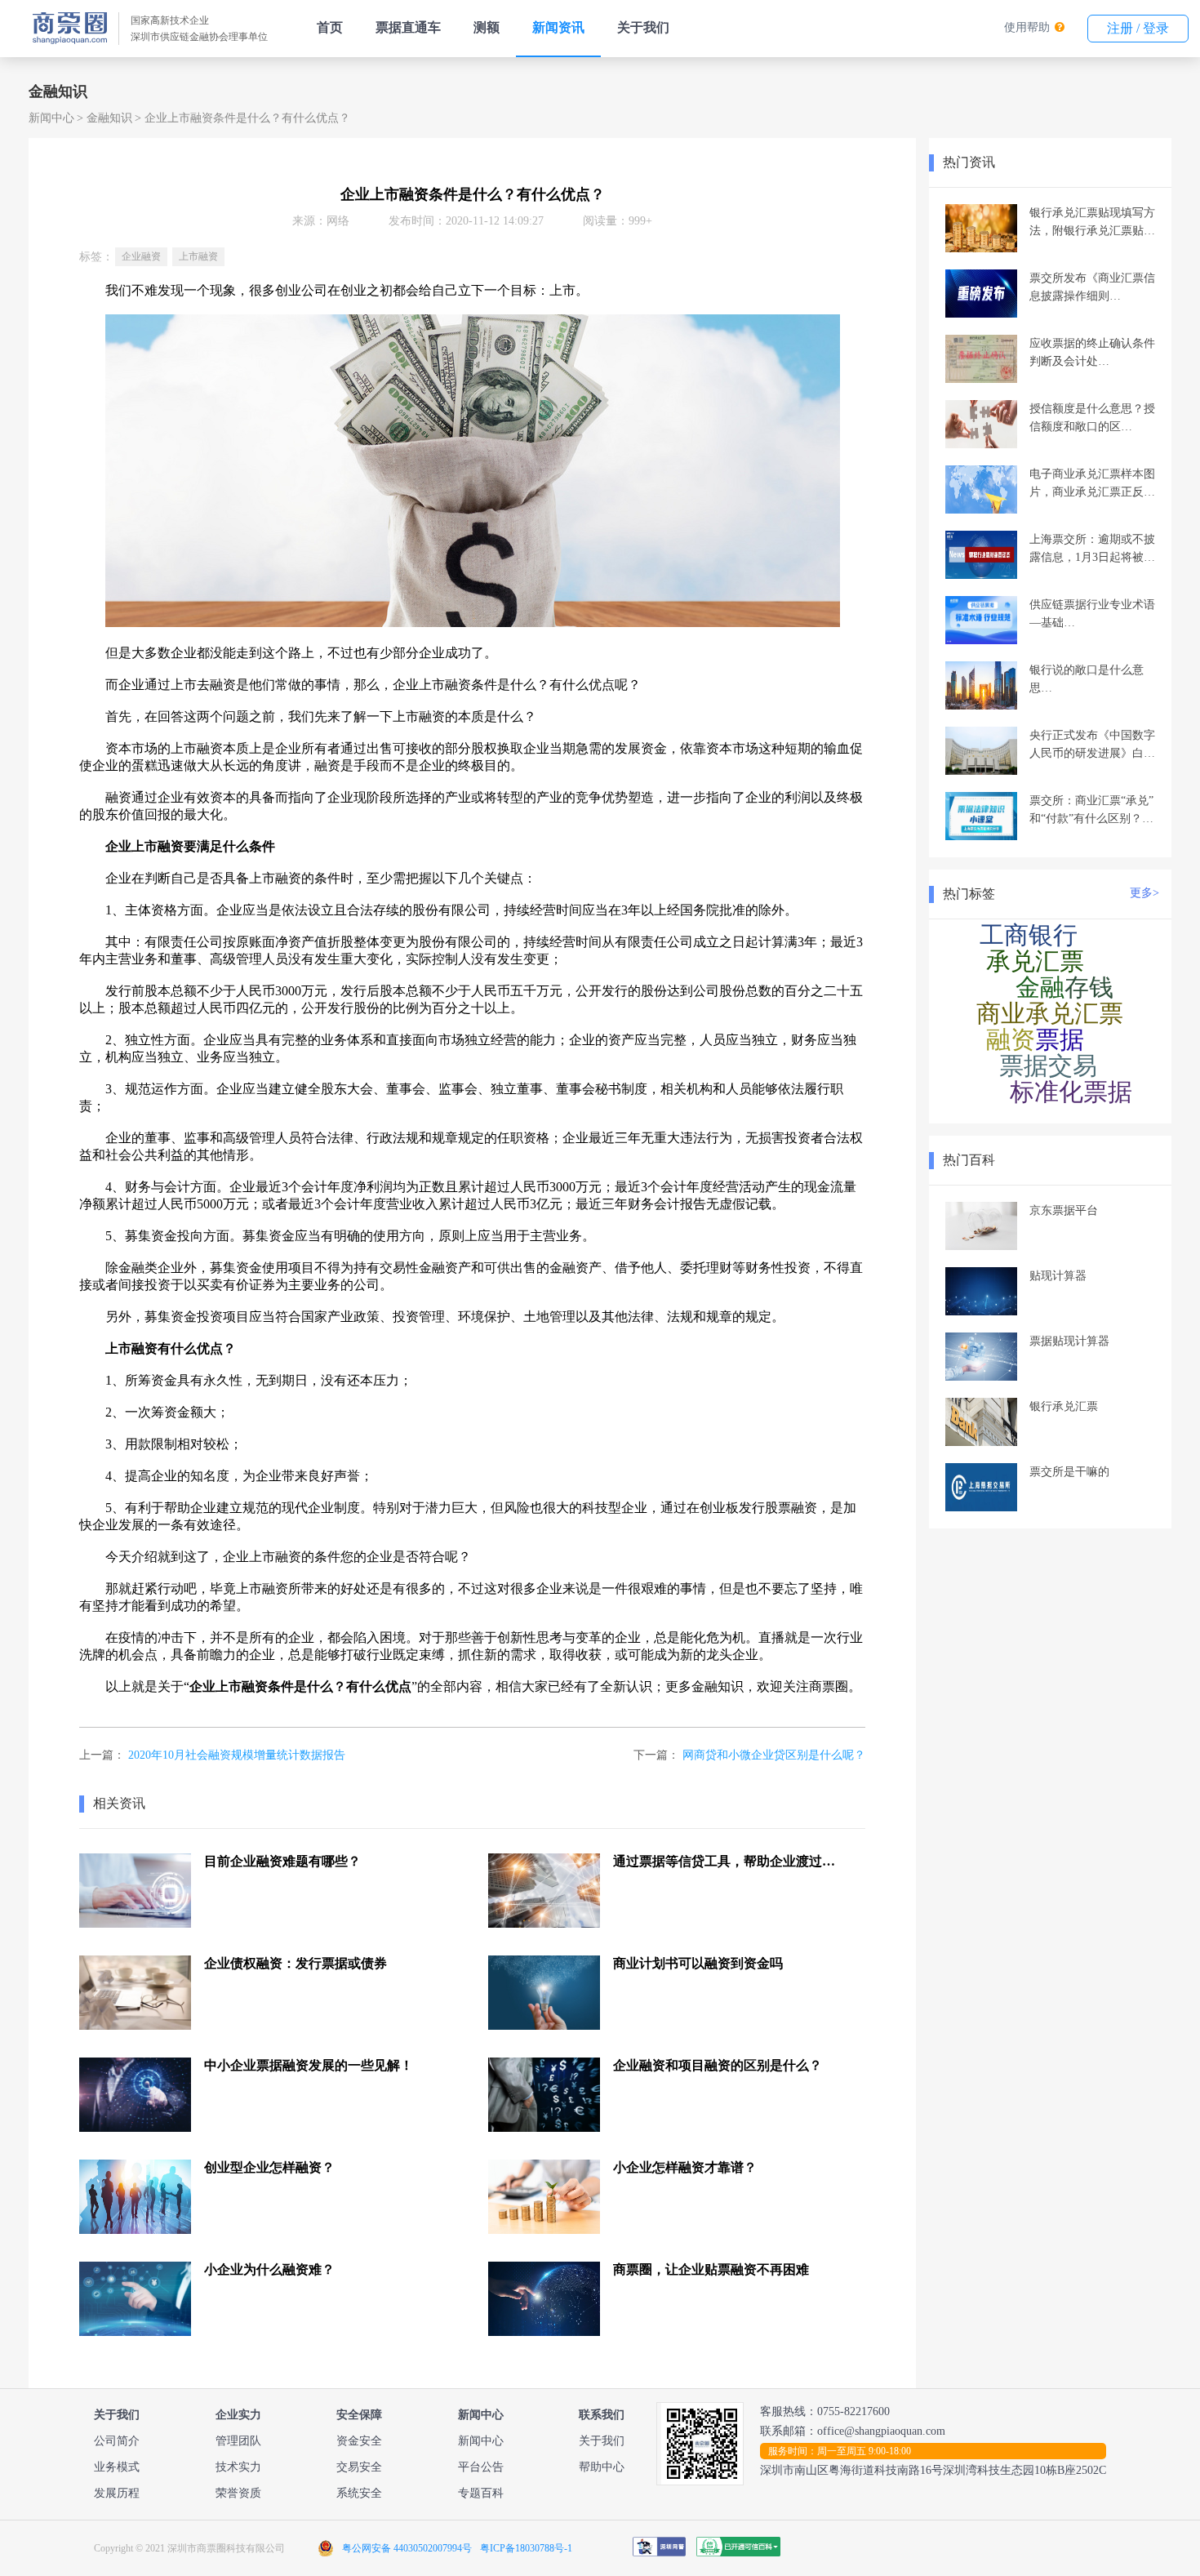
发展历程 (117, 2493)
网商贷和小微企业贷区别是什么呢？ (774, 1755)
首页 (330, 27)
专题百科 (481, 2493)
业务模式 (117, 2467)
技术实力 (238, 2467)
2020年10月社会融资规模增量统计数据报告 (237, 1755)
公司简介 (117, 2441)
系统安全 (359, 2493)
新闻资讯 (558, 27)
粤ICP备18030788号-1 (526, 2548)
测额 (487, 27)
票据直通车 (408, 27)
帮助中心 (602, 2467)
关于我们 (643, 27)
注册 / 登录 (1138, 28)
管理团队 (238, 2441)
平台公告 (481, 2467)
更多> (1144, 893)
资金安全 (359, 2441)
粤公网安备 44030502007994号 (407, 2548)
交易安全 (359, 2467)
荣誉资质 (238, 2493)
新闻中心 (51, 118)
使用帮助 (1027, 27)
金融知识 (109, 118)
